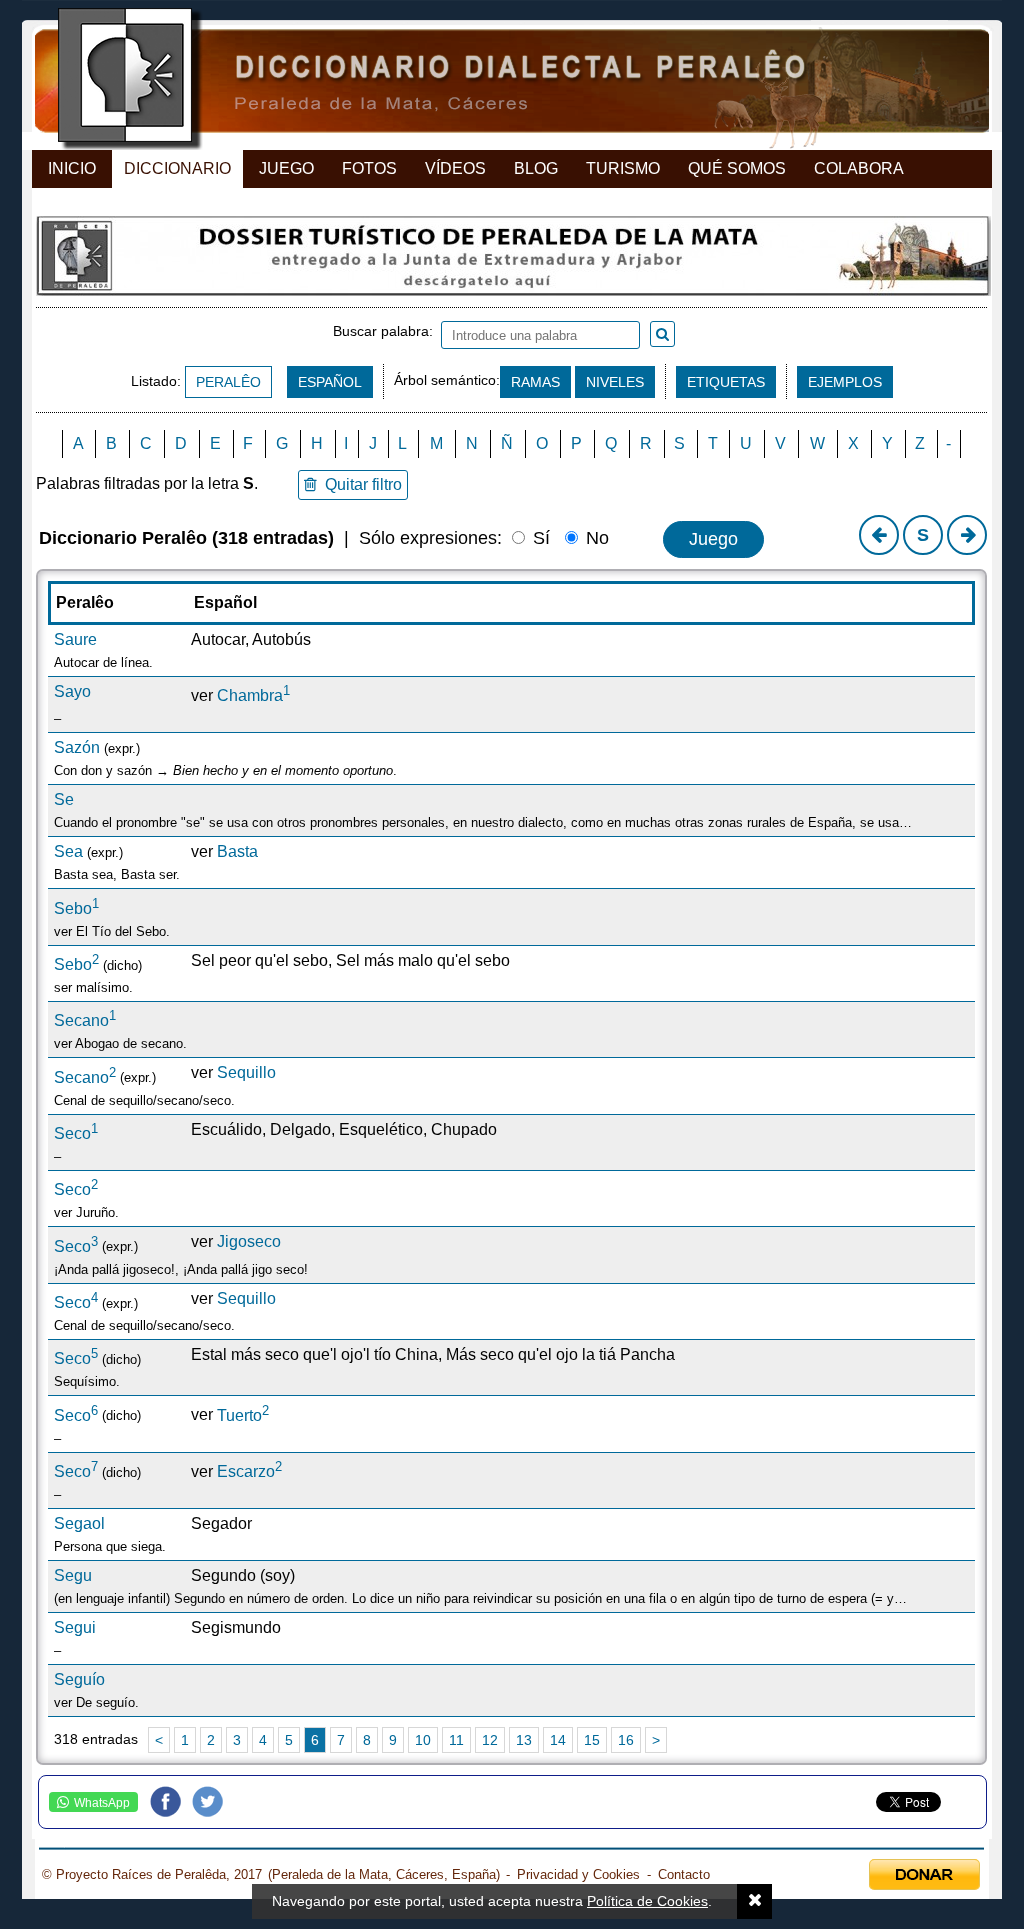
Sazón (77, 747)
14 (558, 1740)
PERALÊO (228, 382)
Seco (76, 1133)
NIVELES (615, 382)
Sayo (72, 691)
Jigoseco (249, 1241)
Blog (536, 168)
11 (456, 1740)
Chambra (253, 695)
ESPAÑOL (330, 382)
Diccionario (177, 168)
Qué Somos (737, 168)
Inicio (72, 168)
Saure (75, 639)
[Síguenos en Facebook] (171, 1802)
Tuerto (243, 1415)
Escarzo (249, 1471)
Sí (539, 538)
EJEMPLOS (845, 382)
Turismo (623, 168)
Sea (68, 851)
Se (64, 799)
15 (592, 1740)
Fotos (369, 168)
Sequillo (246, 1072)
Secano (85, 1020)
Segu (73, 1575)
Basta (237, 851)
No (595, 538)
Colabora (859, 168)
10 (423, 1740)
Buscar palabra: (387, 331)
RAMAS (535, 382)
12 (490, 1740)
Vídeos (455, 168)
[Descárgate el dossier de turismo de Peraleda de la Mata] (511, 261)
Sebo (76, 908)
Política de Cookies (647, 1901)
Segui (75, 1627)
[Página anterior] (879, 535)
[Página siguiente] (967, 535)
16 (626, 1740)
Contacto (684, 1874)
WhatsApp (102, 1803)
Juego (286, 168)
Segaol (79, 1523)
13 (524, 1740)
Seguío (79, 1679)
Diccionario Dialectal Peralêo (494, 80)
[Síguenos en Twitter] (213, 1802)
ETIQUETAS (726, 382)
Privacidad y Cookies (578, 1874)
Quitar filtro (359, 484)
